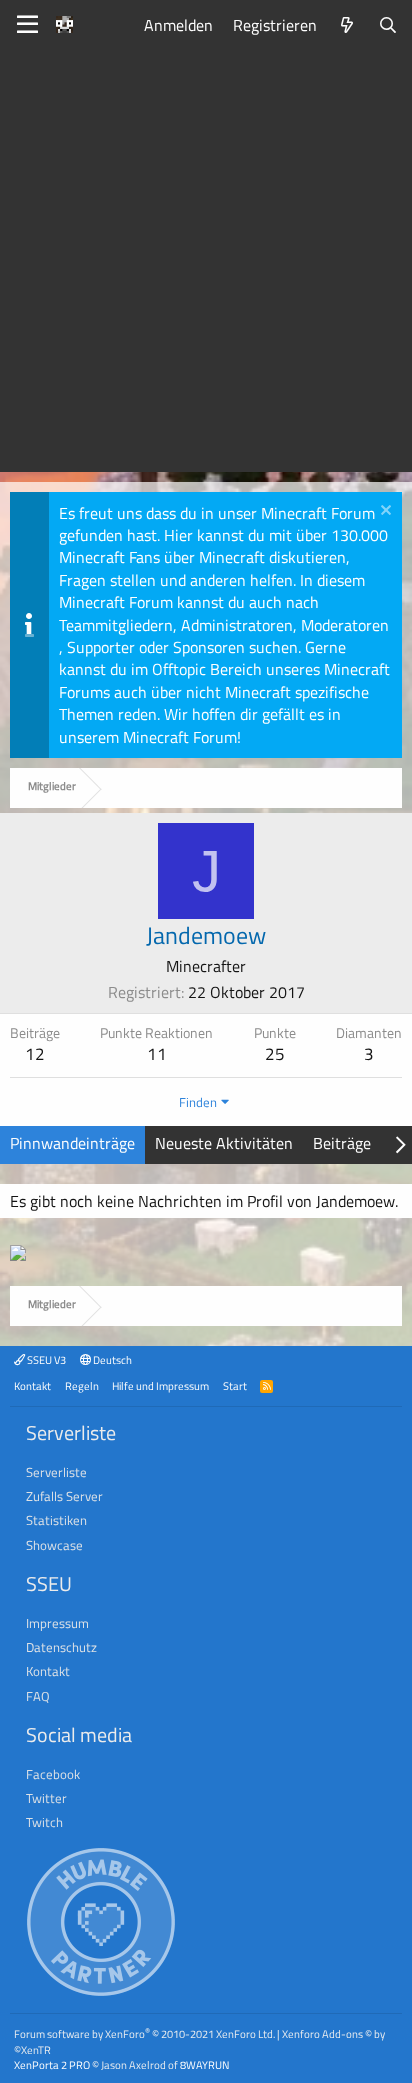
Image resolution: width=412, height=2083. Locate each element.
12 (35, 1054)
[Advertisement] (206, 266)
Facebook (53, 1774)
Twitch (44, 1822)
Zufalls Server (64, 1496)
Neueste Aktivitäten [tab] (224, 1143)
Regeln (82, 1385)
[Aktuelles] (347, 25)
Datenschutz (61, 1647)
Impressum (57, 1623)
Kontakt (32, 1385)
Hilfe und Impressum (160, 1385)
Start (235, 1385)
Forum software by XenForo (144, 2033)
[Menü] (27, 25)
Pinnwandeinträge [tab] (72, 1143)
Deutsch (111, 1359)
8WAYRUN (204, 2064)
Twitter (46, 1798)
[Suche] (387, 25)
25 (275, 1054)
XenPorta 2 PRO (52, 2064)
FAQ (38, 1696)
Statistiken (56, 1520)
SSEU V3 (45, 1359)
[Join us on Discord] (18, 1255)
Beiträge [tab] (342, 1143)
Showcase (54, 1545)
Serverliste (56, 1472)
